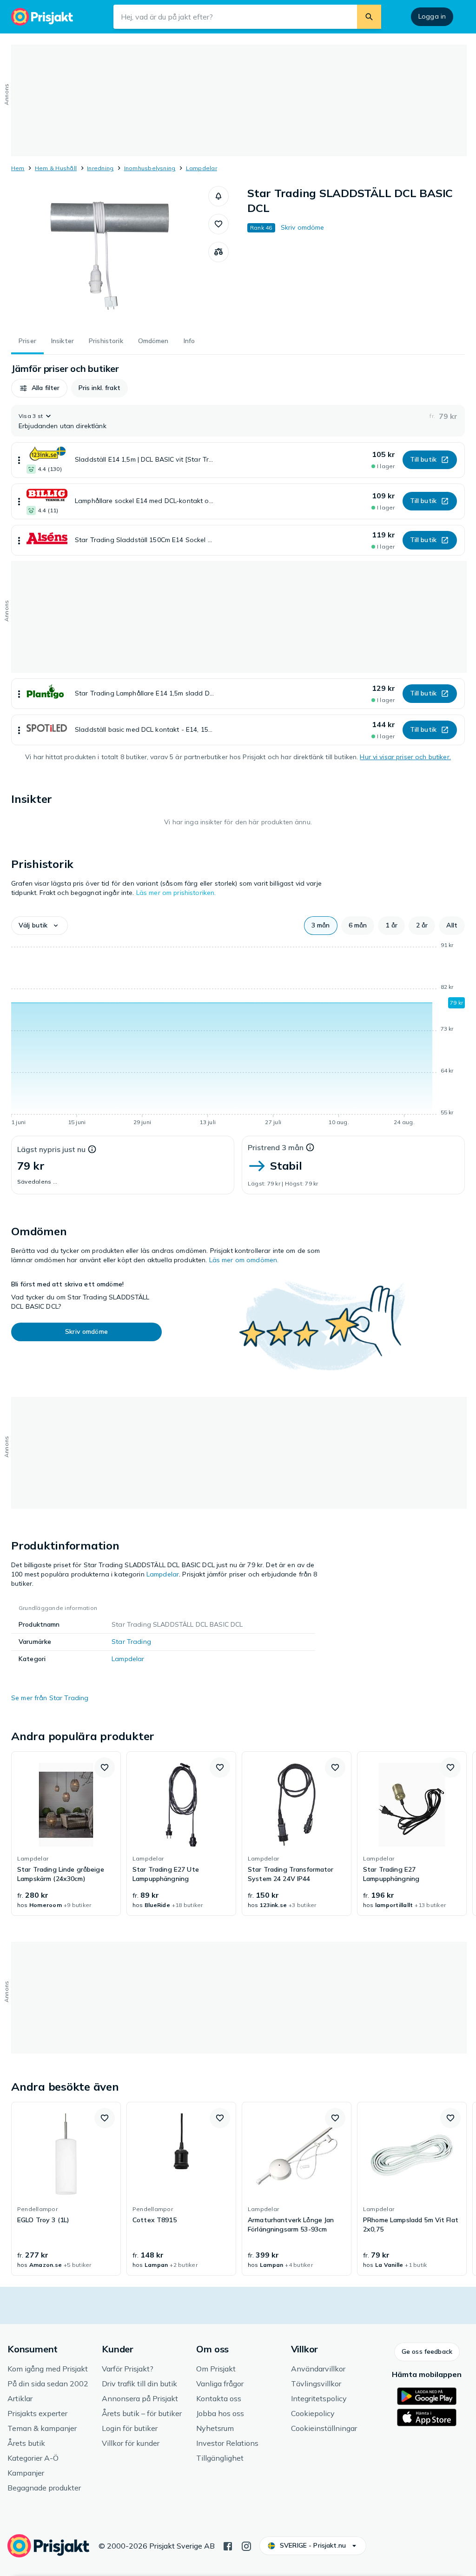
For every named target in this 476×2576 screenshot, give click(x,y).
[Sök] (369, 17)
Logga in (432, 16)
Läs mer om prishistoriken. (176, 893)
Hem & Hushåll (56, 168)
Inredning (100, 168)
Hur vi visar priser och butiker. (405, 757)
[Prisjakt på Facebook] (228, 2545)
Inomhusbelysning (150, 168)
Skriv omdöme (303, 227)
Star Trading (131, 1642)
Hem (18, 168)
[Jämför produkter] (218, 252)
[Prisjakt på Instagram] (246, 2545)
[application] (238, 1035)
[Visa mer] (19, 460)
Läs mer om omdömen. (244, 1260)
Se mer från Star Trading (50, 1698)
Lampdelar (202, 168)
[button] (218, 196)
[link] (66, 1834)
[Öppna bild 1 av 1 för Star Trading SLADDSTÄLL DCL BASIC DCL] (110, 256)
